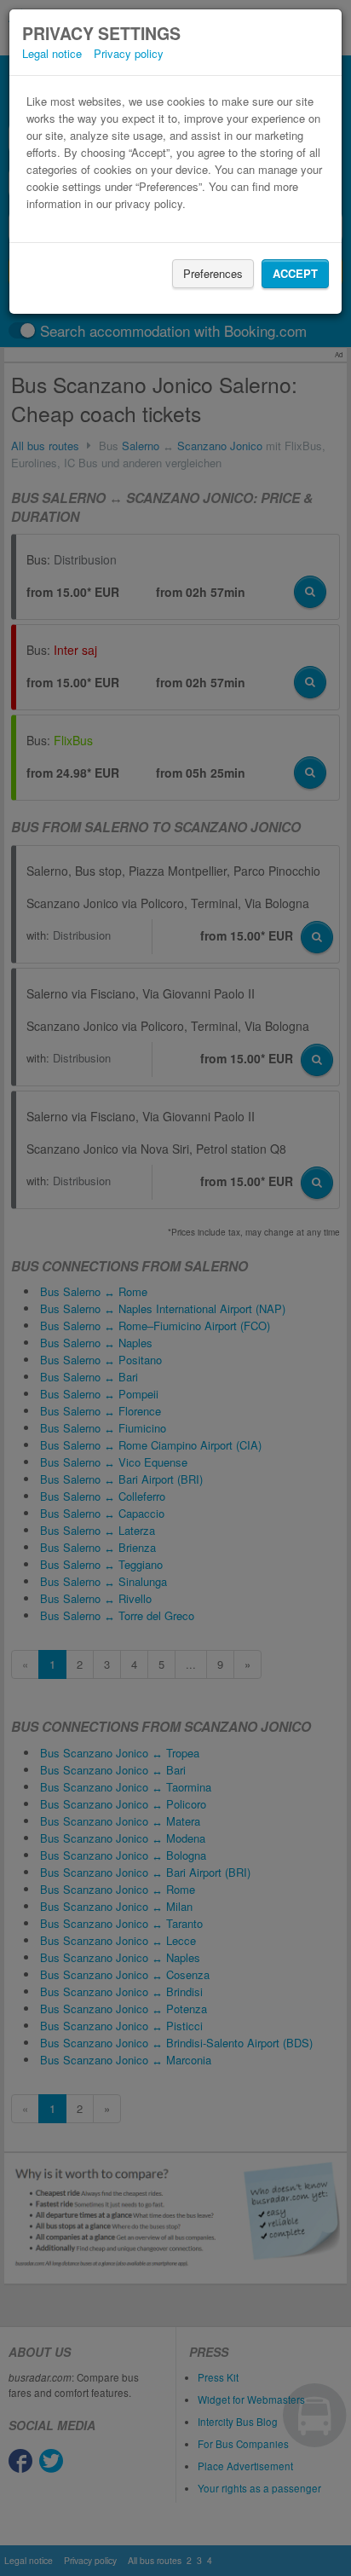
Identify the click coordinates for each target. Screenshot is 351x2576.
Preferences (213, 273)
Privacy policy (129, 53)
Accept (295, 273)
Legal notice (52, 53)
